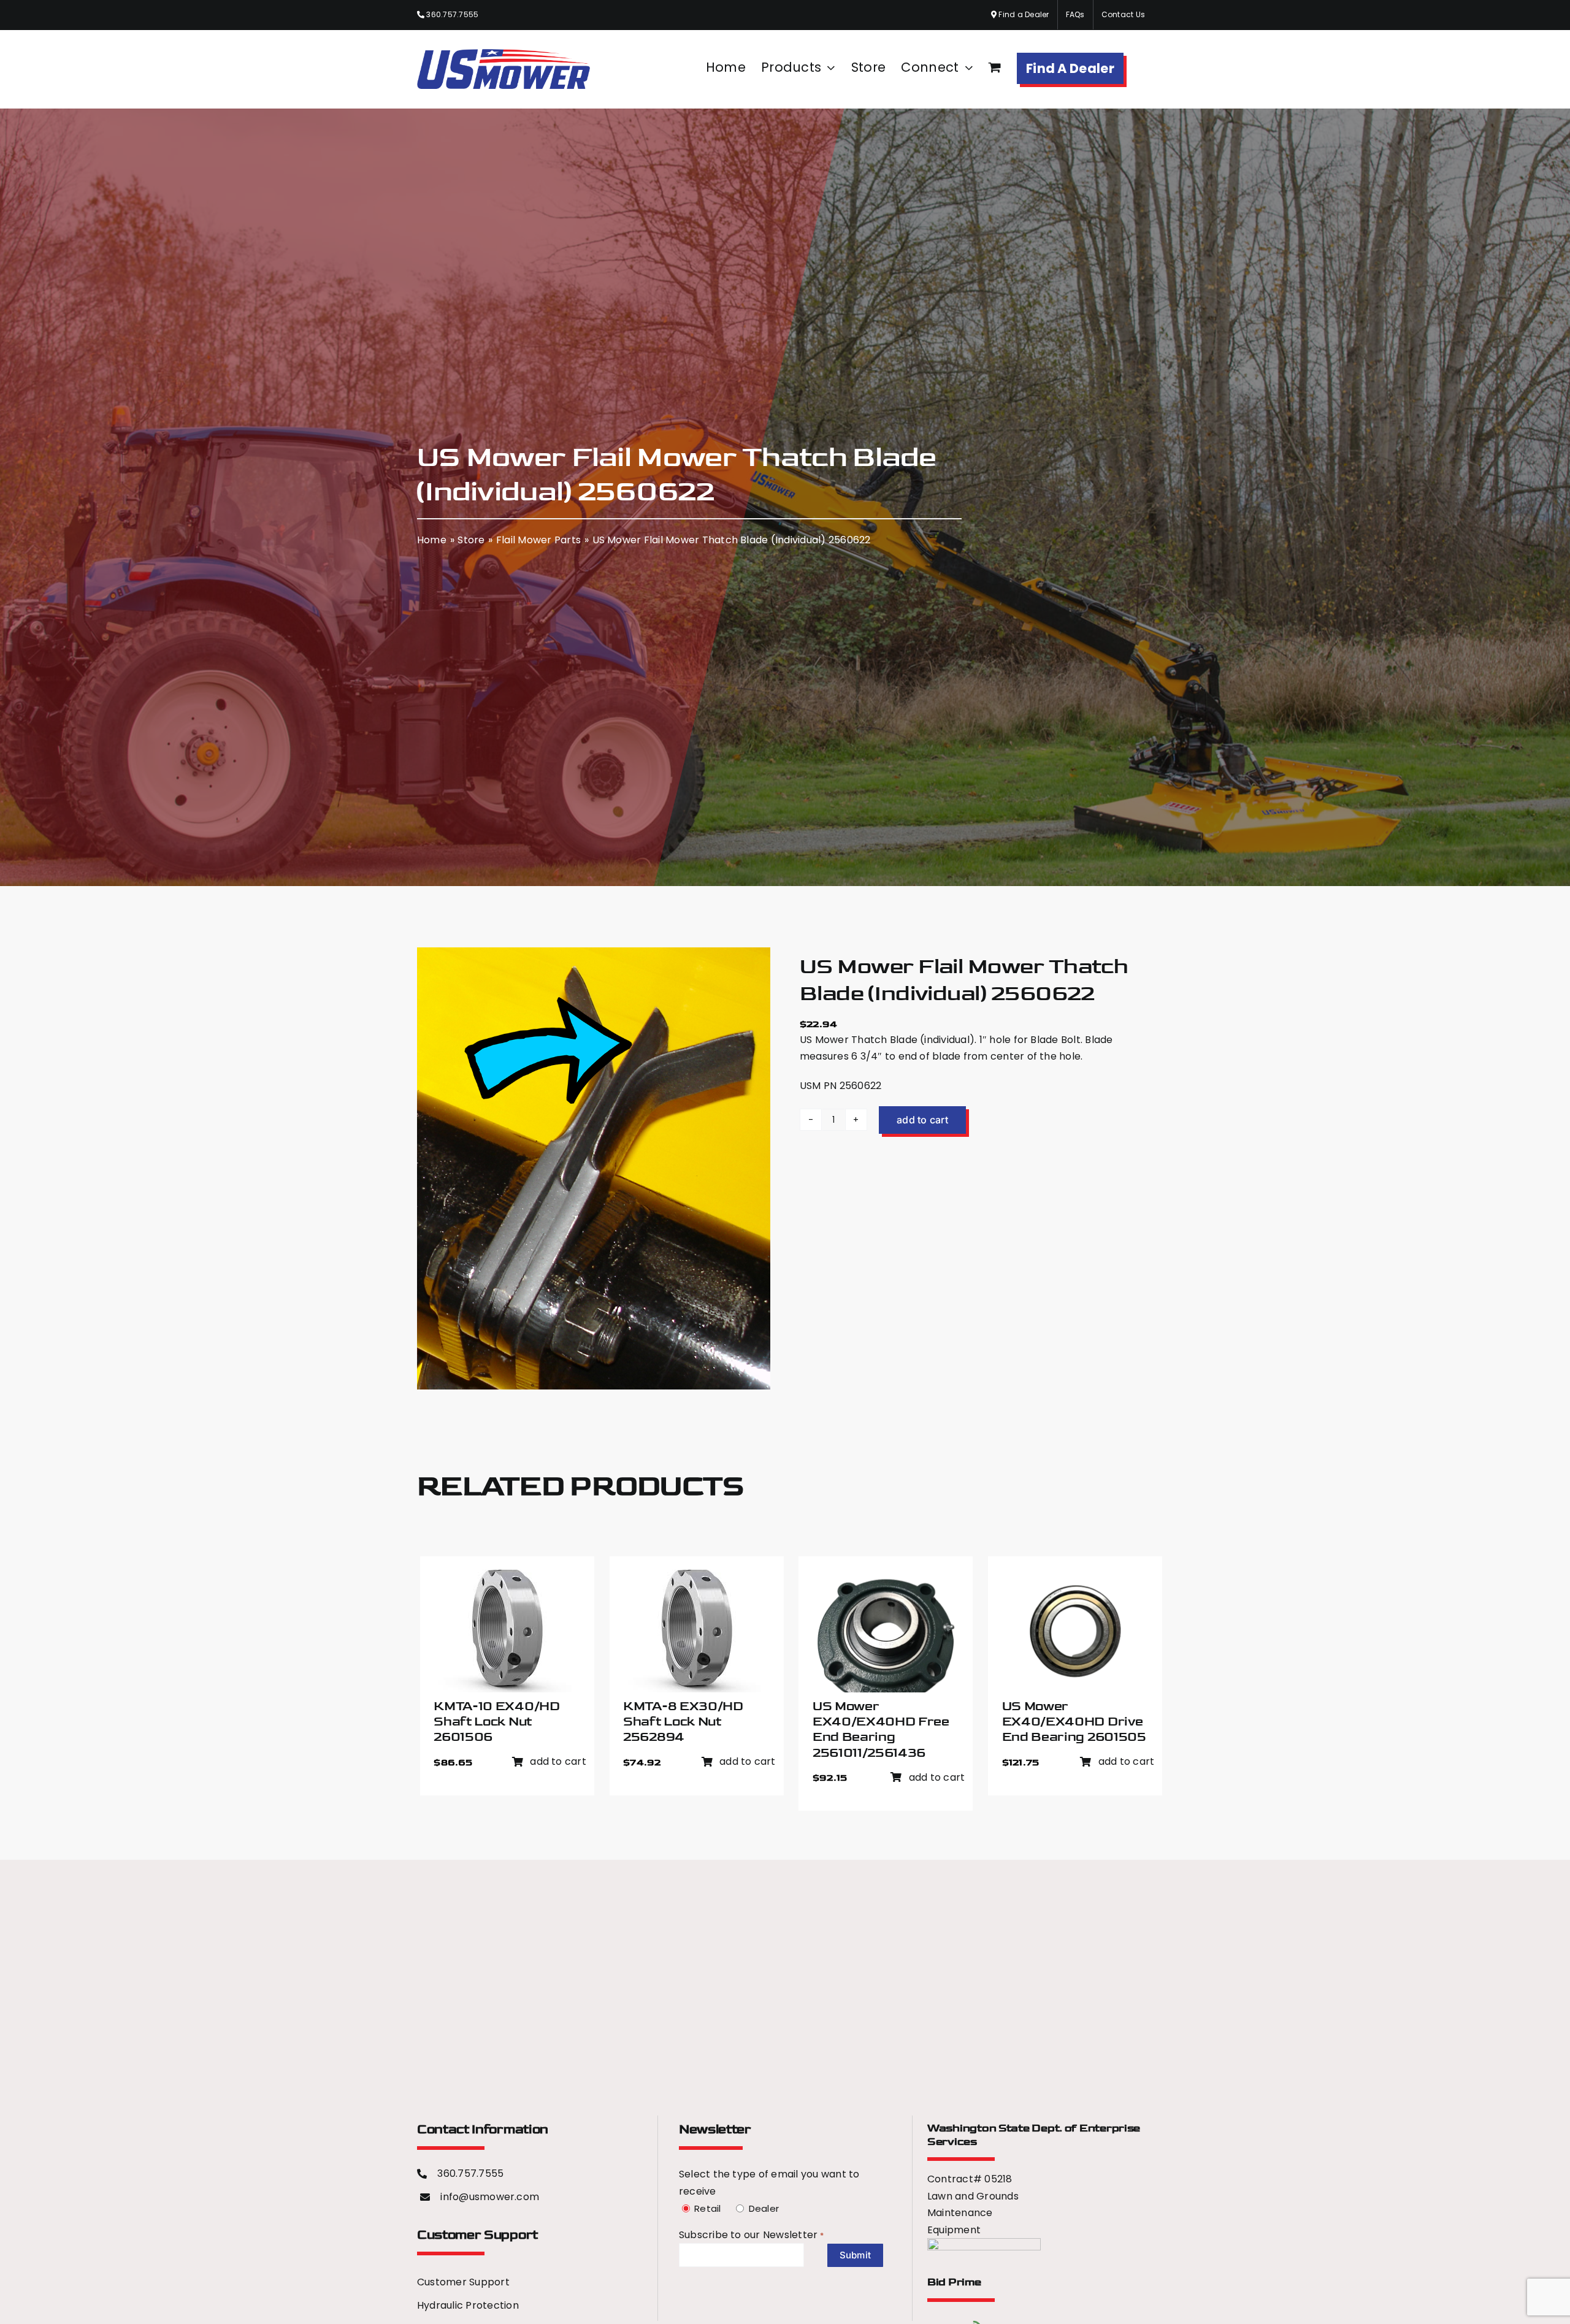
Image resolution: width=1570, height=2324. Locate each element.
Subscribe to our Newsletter (742, 2235)
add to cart (922, 1120)
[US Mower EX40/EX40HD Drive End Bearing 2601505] (1075, 1578)
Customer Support (463, 2282)
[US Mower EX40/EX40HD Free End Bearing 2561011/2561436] (886, 1578)
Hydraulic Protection (468, 2305)
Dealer (762, 2208)
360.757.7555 (451, 14)
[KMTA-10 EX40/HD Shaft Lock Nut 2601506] (503, 1578)
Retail (706, 2208)
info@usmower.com (490, 2197)
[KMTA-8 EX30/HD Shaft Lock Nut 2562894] (692, 1578)
